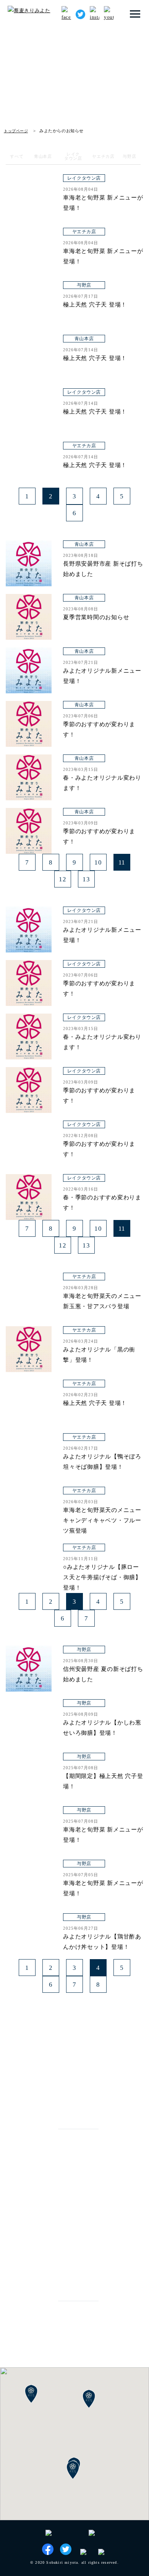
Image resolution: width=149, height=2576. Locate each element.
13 (86, 879)
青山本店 (75, 150)
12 (63, 879)
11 (122, 862)
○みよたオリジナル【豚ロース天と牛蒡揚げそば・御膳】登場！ (102, 1577)
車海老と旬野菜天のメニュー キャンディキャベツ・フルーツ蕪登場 (102, 1520)
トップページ (16, 131)
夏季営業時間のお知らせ (96, 617)
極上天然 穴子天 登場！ (95, 305)
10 (98, 862)
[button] (73, 2470)
